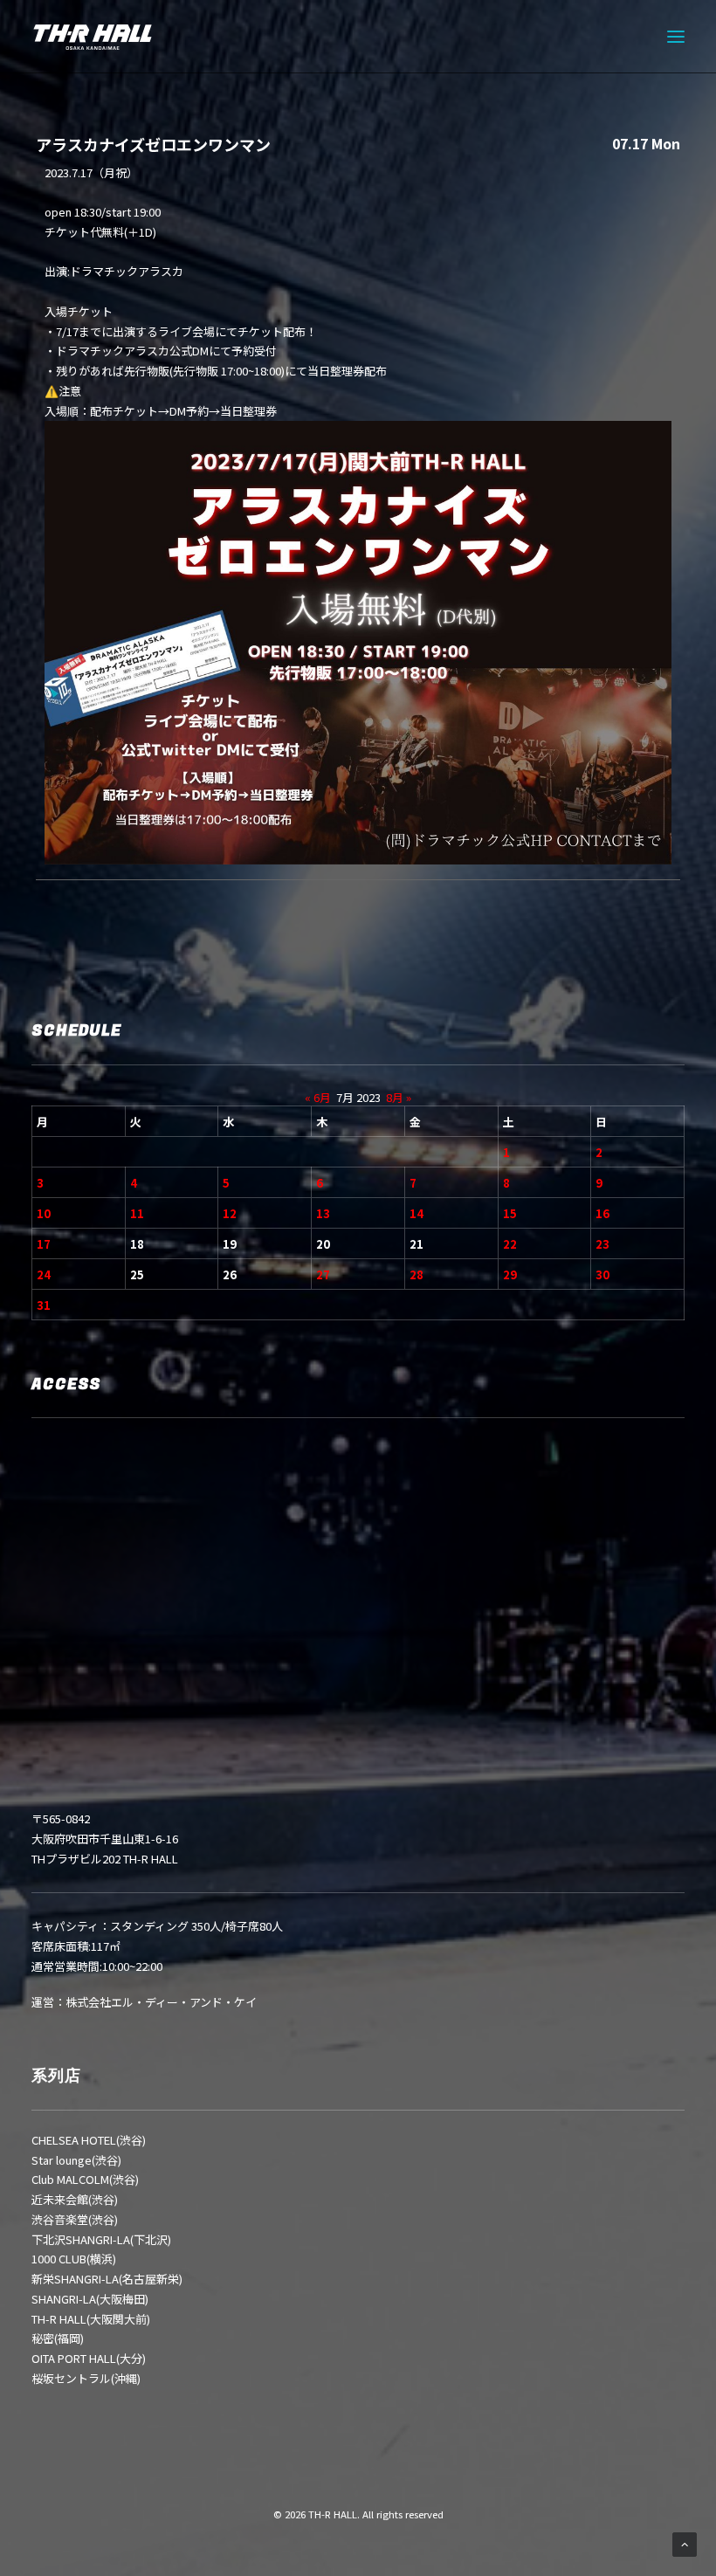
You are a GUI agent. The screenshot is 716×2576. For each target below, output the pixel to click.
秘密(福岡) (58, 2338)
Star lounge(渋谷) (76, 2160)
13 (323, 1213)
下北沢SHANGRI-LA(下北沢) (101, 2239)
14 (417, 1213)
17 (44, 1244)
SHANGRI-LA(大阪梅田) (90, 2299)
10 (44, 1213)
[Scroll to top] (685, 2543)
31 (44, 1305)
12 (230, 1213)
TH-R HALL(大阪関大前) (91, 2319)
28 (417, 1274)
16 (602, 1213)
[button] (676, 37)
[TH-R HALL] (93, 37)
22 (510, 1244)
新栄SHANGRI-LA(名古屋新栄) (107, 2279)
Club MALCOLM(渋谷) (85, 2179)
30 (602, 1274)
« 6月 (318, 1097)
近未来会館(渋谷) (75, 2199)
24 (44, 1274)
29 (510, 1274)
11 (137, 1213)
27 (323, 1274)
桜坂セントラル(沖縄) (86, 2378)
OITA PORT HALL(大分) (89, 2358)
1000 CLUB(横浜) (74, 2259)
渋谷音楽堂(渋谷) (75, 2219)
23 (602, 1244)
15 (510, 1213)
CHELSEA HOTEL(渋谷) (89, 2140)
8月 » (399, 1097)
